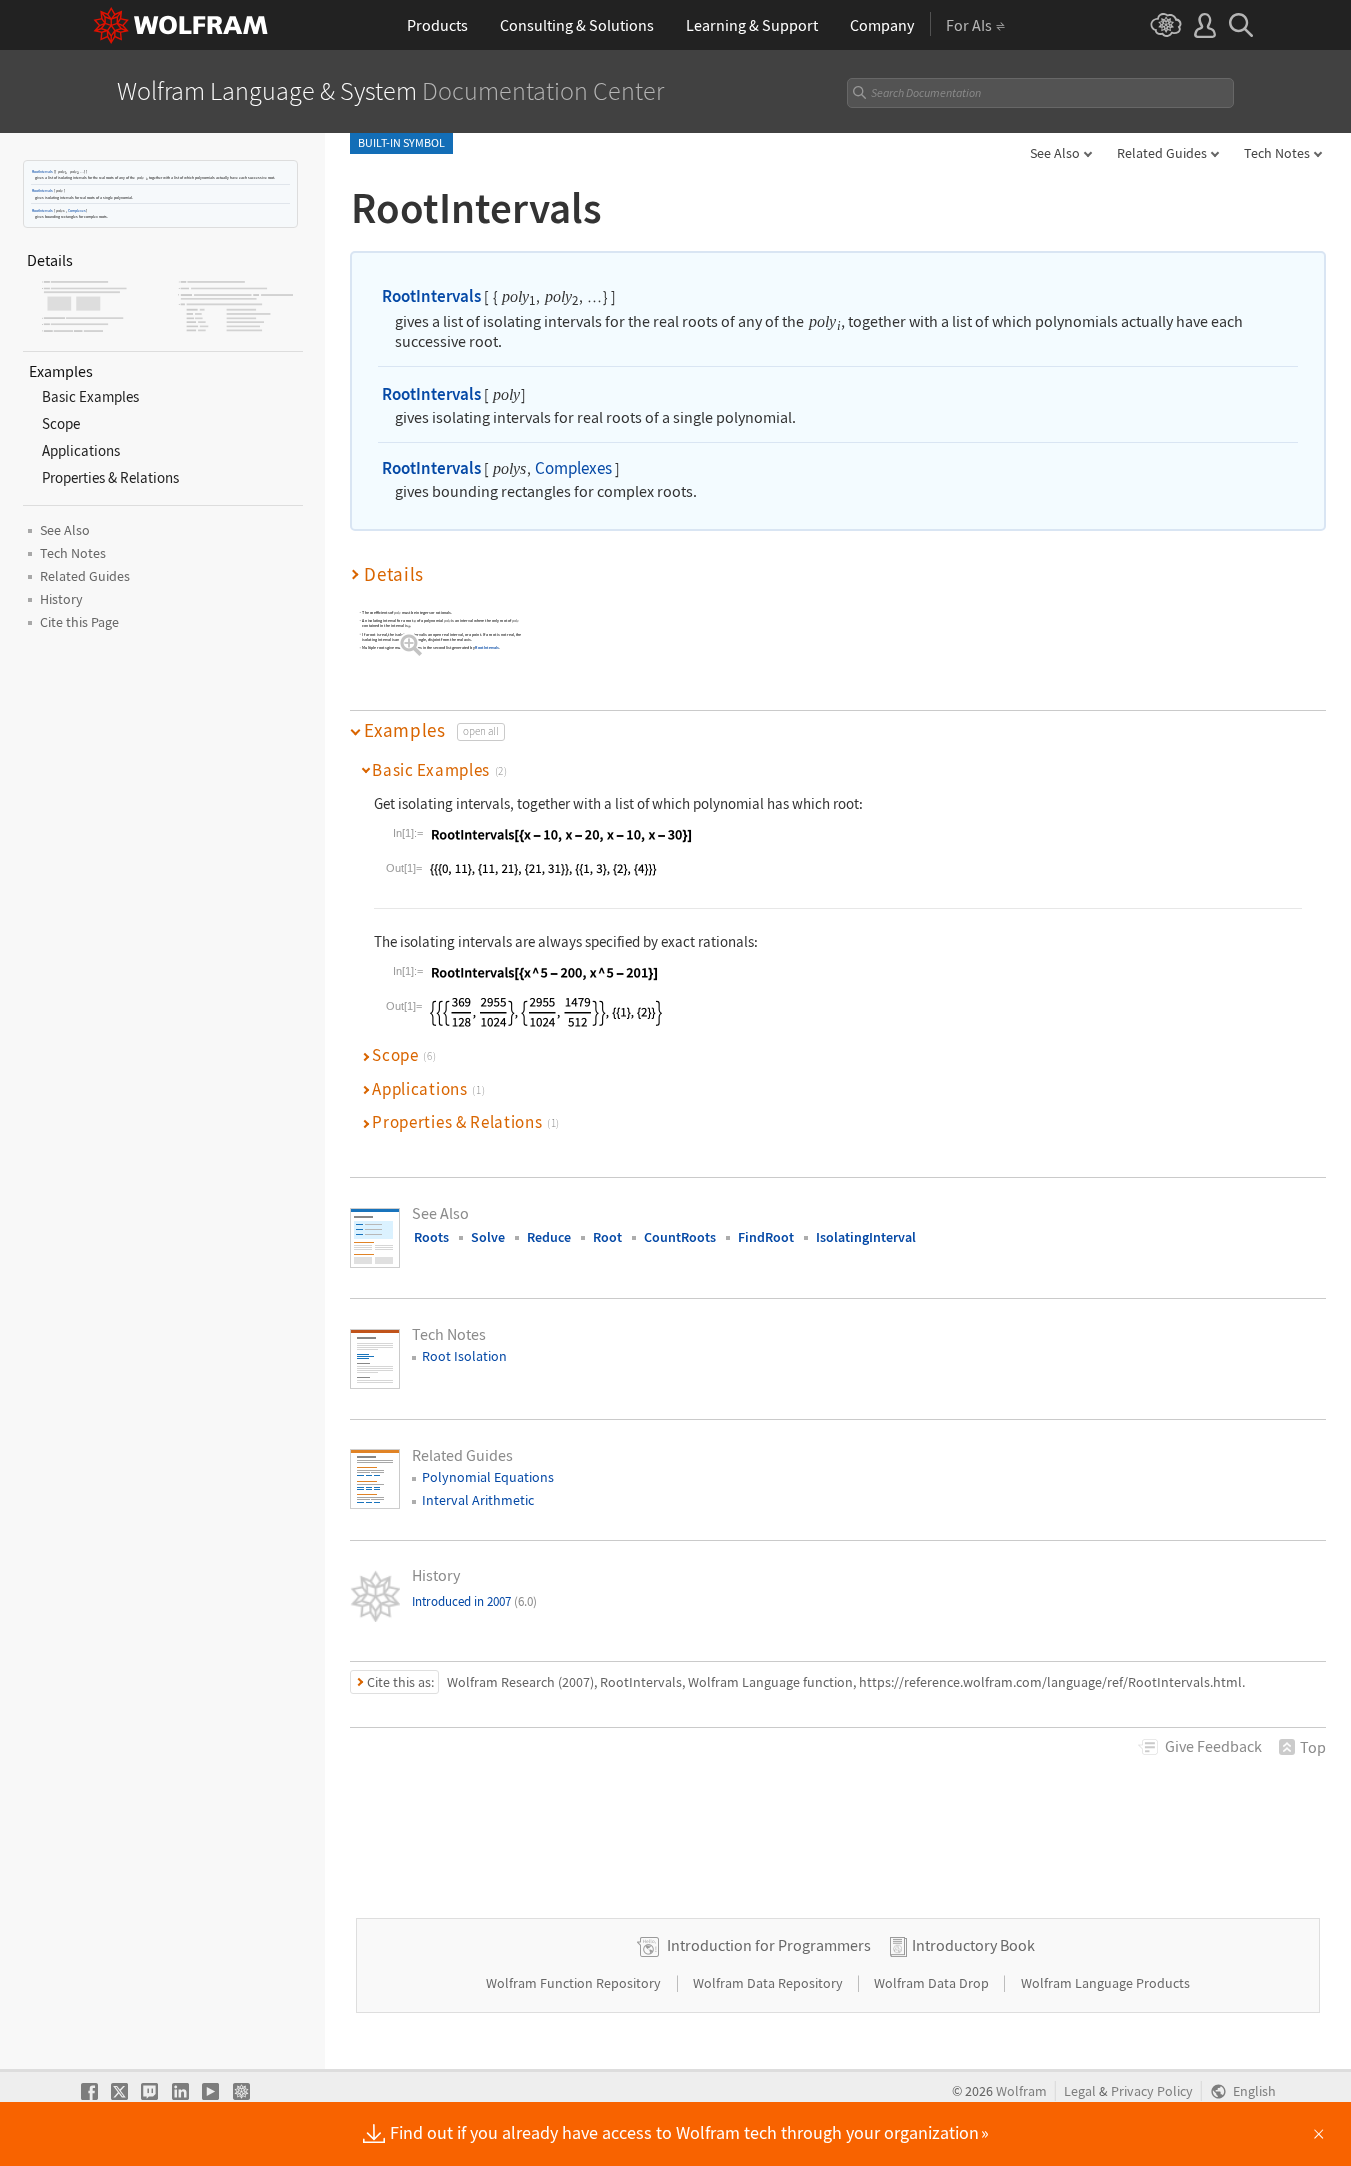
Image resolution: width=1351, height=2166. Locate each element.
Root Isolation (464, 1356)
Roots (431, 1237)
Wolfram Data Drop (933, 1983)
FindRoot (766, 1237)
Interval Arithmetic (478, 1500)
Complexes (77, 210)
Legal (1080, 2091)
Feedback (1213, 1746)
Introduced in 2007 (474, 1601)
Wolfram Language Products (1105, 1983)
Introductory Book (973, 1945)
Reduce (549, 1237)
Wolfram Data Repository (769, 1983)
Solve (488, 1237)
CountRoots (680, 1237)
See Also (1055, 153)
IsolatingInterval (866, 1237)
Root (607, 1237)
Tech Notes (1277, 153)
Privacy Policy (1152, 2091)
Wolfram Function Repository (575, 1983)
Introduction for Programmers (769, 1945)
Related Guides (1162, 153)
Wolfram (1021, 2091)
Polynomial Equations (488, 1477)
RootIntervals (42, 171)
